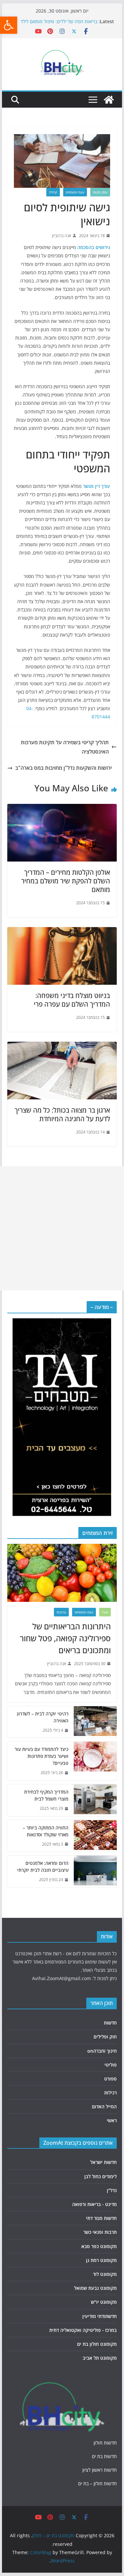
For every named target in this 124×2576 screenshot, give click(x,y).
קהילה (53, 192)
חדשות (110, 2023)
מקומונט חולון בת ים (97, 2344)
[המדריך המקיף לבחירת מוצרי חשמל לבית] (95, 1800)
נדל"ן (112, 2190)
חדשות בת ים (104, 2456)
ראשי (112, 2120)
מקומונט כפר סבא (99, 2246)
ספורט (110, 2079)
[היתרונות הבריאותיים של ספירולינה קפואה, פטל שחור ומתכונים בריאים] (62, 1573)
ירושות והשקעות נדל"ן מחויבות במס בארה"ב (63, 768)
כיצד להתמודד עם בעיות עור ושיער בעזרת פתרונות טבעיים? (41, 1756)
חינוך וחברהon (102, 2051)
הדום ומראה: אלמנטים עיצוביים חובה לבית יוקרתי (43, 1866)
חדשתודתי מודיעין (100, 2316)
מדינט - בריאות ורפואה (94, 2204)
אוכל (105, 1612)
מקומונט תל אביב (100, 2358)
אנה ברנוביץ (62, 236)
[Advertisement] (62, 1228)
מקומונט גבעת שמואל (95, 2288)
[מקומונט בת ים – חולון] (109, 100)
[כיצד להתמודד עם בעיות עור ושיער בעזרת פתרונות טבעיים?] (95, 1761)
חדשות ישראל (103, 2162)
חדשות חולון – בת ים (97, 2483)
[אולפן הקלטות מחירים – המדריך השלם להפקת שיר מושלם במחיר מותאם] (62, 809)
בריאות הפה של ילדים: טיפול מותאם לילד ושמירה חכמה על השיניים (59, 25)
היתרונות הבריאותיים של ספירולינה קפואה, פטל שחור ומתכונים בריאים (65, 1638)
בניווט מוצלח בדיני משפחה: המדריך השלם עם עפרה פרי (72, 1000)
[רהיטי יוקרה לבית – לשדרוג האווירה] (95, 1722)
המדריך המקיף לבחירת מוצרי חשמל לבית (46, 1795)
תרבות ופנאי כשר (100, 2232)
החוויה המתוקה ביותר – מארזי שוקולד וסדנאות (46, 1831)
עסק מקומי (100, 192)
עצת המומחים (75, 192)
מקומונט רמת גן (101, 2260)
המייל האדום (104, 2106)
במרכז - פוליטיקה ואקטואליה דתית (83, 2330)
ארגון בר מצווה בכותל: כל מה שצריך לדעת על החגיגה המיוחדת (62, 1114)
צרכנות (61, 1612)
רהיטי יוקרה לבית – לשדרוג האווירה (42, 1717)
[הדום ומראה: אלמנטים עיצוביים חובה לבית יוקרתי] (95, 1871)
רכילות (110, 2093)
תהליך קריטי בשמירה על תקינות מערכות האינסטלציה (65, 747)
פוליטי (111, 2065)
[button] (9, 25)
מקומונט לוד (105, 2274)
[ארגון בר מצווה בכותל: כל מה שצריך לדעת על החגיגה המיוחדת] (62, 1046)
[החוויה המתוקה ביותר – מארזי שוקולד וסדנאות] (95, 1836)
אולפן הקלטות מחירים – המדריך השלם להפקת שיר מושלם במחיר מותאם (66, 881)
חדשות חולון (105, 2443)
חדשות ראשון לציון (100, 2470)
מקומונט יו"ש (104, 2302)
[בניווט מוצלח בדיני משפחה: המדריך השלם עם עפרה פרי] (62, 932)
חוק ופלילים (105, 2037)
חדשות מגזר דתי (101, 2218)
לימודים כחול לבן (101, 2176)
